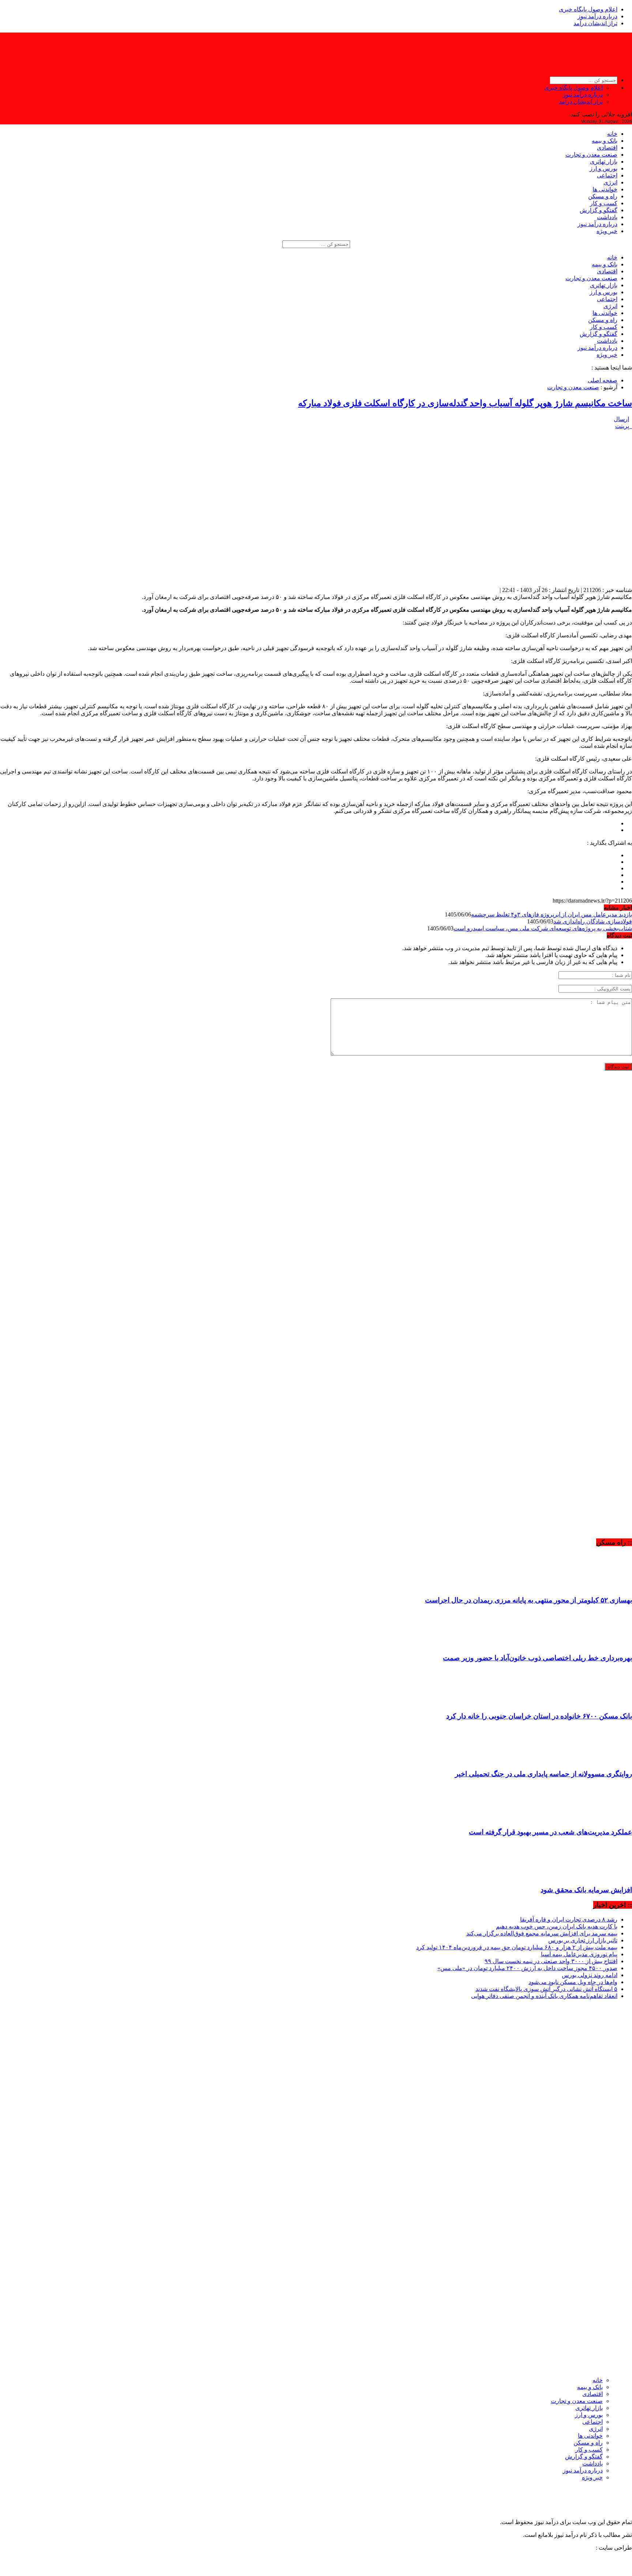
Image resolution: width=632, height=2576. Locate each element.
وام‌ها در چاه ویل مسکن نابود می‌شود (573, 1982)
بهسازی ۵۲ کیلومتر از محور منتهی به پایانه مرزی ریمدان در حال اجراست (528, 1600)
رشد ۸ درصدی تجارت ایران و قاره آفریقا (569, 1919)
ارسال (621, 419)
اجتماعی (607, 175)
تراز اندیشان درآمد (595, 23)
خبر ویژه (607, 231)
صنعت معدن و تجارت (591, 155)
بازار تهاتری (604, 162)
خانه (612, 134)
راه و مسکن (603, 196)
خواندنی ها (605, 189)
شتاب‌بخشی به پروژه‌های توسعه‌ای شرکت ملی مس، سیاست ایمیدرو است (543, 928)
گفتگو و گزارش (599, 210)
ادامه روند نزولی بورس (590, 1975)
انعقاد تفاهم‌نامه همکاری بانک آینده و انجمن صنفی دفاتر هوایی (544, 1996)
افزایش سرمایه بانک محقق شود (586, 1890)
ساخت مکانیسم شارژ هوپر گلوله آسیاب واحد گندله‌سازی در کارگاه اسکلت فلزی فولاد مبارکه (465, 403)
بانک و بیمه (605, 141)
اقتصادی (607, 148)
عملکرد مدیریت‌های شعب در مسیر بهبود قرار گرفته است (550, 1832)
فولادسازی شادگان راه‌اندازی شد (593, 921)
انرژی (610, 182)
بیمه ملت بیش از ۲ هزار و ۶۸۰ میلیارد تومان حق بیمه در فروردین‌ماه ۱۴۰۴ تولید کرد (517, 1947)
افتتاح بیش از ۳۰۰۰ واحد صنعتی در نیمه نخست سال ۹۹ (551, 1961)
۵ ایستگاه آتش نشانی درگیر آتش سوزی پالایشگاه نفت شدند (546, 1989)
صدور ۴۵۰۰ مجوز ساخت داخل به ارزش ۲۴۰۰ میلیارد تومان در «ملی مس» (527, 1968)
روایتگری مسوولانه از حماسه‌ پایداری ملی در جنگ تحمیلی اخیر (543, 1774)
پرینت (624, 426)
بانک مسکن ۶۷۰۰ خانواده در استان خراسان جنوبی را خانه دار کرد (539, 1716)
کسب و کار (604, 203)
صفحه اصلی (603, 380)
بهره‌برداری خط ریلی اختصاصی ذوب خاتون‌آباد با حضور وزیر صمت (537, 1658)
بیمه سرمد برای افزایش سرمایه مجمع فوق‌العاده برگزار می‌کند (542, 1933)
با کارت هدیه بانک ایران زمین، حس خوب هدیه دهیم (557, 1926)
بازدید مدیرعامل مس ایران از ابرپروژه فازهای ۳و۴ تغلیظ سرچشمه (552, 914)
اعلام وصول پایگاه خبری (588, 9)
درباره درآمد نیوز (597, 16)
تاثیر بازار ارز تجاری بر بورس (583, 1940)
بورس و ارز (603, 168)
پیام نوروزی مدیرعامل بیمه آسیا (579, 1954)
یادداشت (607, 217)
